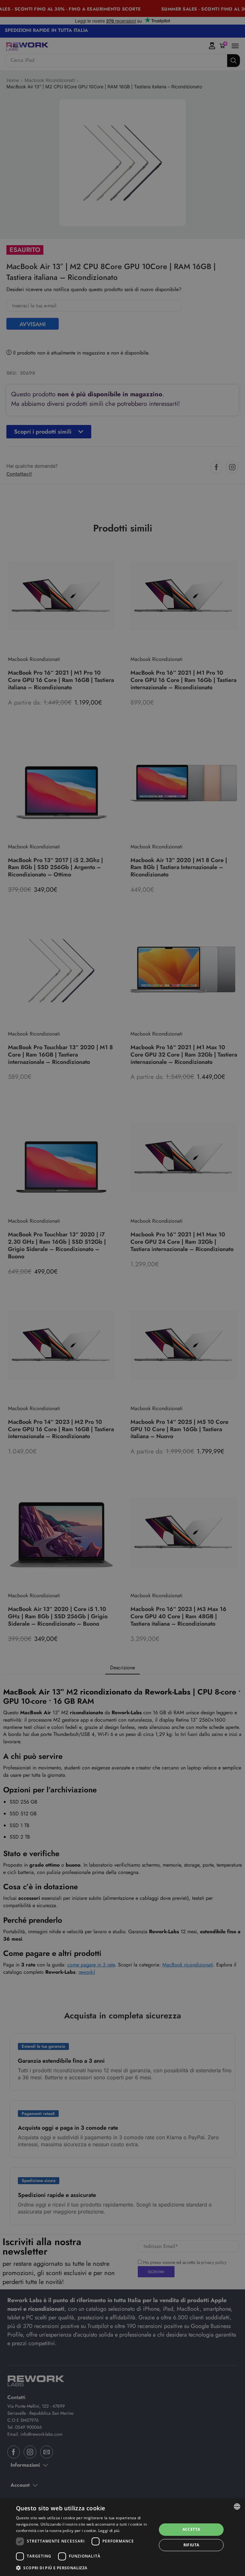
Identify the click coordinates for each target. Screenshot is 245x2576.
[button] (84, 2568)
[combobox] (237, 2506)
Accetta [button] (191, 2529)
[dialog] (122, 2537)
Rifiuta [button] (191, 2545)
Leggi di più (109, 2531)
